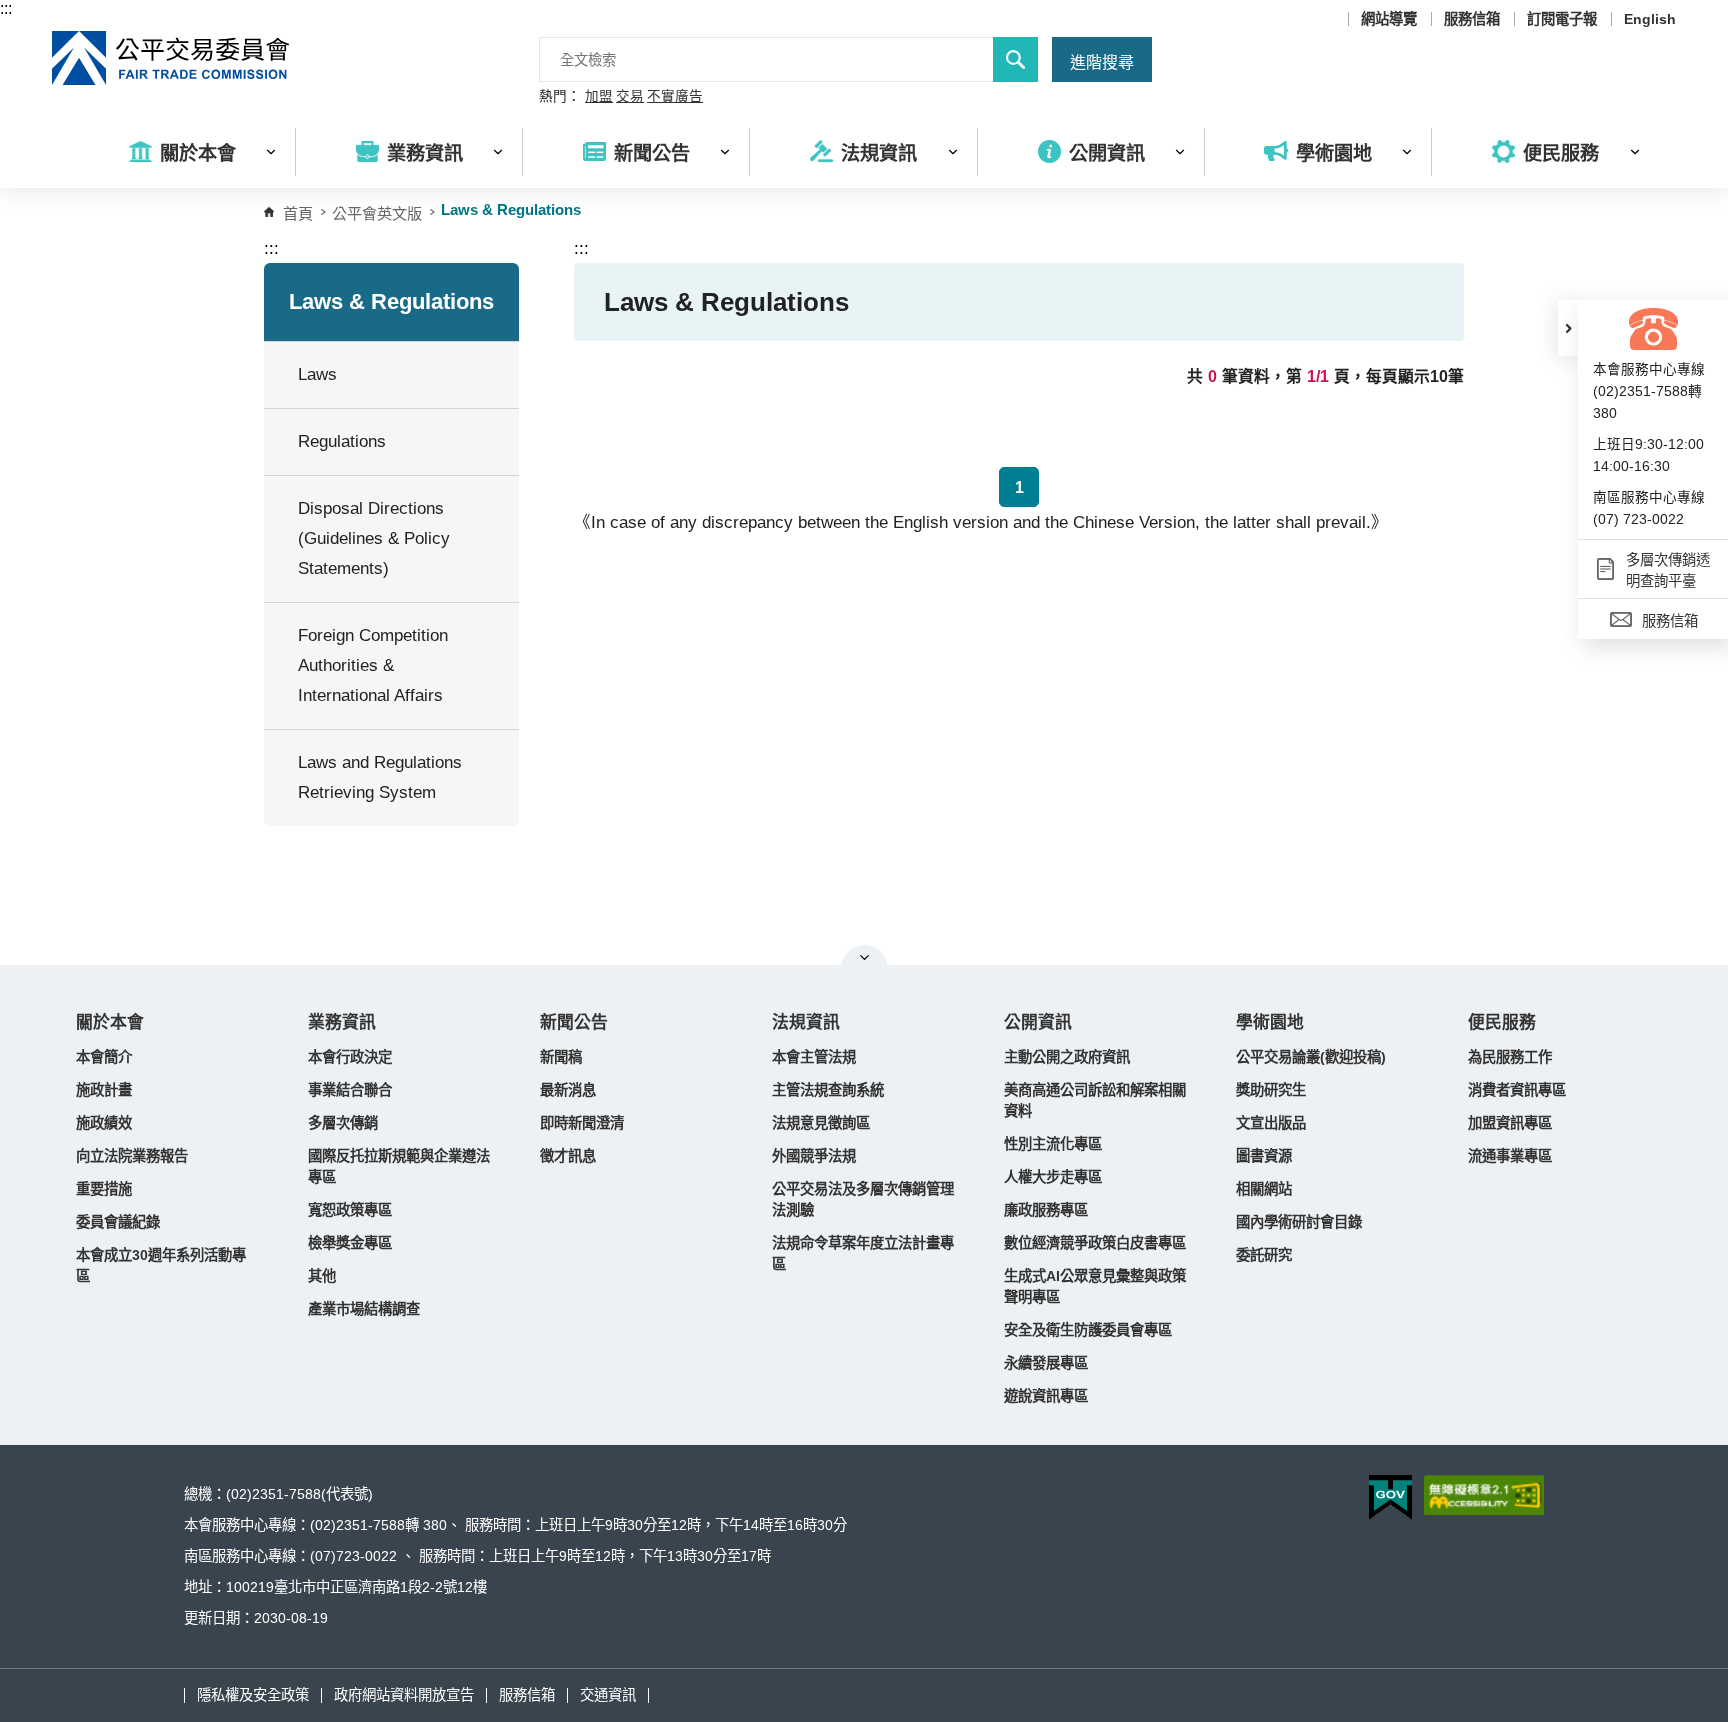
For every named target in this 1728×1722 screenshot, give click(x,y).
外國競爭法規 (814, 1156)
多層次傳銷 (343, 1123)
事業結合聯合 (350, 1090)
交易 (630, 97)
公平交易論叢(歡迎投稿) (1311, 1057)
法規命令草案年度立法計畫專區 (863, 1253)
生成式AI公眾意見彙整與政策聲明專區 (1095, 1286)
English (1650, 19)
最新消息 (568, 1090)
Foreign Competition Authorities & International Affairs (373, 665)
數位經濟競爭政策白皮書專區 (1095, 1243)
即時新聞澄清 (582, 1123)
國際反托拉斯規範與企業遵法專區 (399, 1166)
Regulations (342, 441)
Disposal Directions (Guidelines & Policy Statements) (374, 538)
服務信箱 (1472, 19)
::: (6, 8)
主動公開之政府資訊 (1067, 1057)
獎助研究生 (1271, 1090)
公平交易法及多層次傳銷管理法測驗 (863, 1199)
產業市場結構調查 (364, 1309)
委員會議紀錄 (118, 1222)
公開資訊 (1038, 1022)
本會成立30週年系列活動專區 (161, 1265)
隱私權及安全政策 (253, 1695)
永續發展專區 (1046, 1363)
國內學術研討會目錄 (1299, 1222)
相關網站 (1264, 1189)
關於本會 (110, 1022)
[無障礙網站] (1484, 1495)
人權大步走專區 (1053, 1177)
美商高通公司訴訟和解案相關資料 (1095, 1100)
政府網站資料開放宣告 (404, 1695)
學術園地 (1270, 1022)
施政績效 (104, 1123)
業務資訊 (342, 1022)
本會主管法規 (814, 1057)
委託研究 (1264, 1255)
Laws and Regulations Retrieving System (380, 777)
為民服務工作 (1510, 1057)
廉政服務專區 (1046, 1210)
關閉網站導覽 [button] (864, 957)
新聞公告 (574, 1022)
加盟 (599, 97)
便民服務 (1502, 1022)
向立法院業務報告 (132, 1156)
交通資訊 (608, 1695)
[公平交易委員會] (172, 58)
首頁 (298, 213)
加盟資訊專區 (1510, 1123)
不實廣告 (675, 97)
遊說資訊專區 (1046, 1396)
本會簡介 (104, 1057)
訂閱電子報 (1562, 19)
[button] (1568, 328)
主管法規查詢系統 (828, 1090)
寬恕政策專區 (350, 1210)
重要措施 (104, 1189)
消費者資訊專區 (1517, 1090)
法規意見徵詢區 (821, 1123)
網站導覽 (1389, 19)
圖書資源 (1264, 1156)
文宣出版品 (1271, 1123)
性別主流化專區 (1053, 1144)
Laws (317, 374)
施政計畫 (104, 1090)
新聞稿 (561, 1057)
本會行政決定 (350, 1057)
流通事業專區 (1510, 1156)
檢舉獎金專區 (350, 1243)
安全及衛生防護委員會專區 (1088, 1330)
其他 (322, 1276)
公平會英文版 (377, 213)
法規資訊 (806, 1022)
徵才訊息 (568, 1156)
